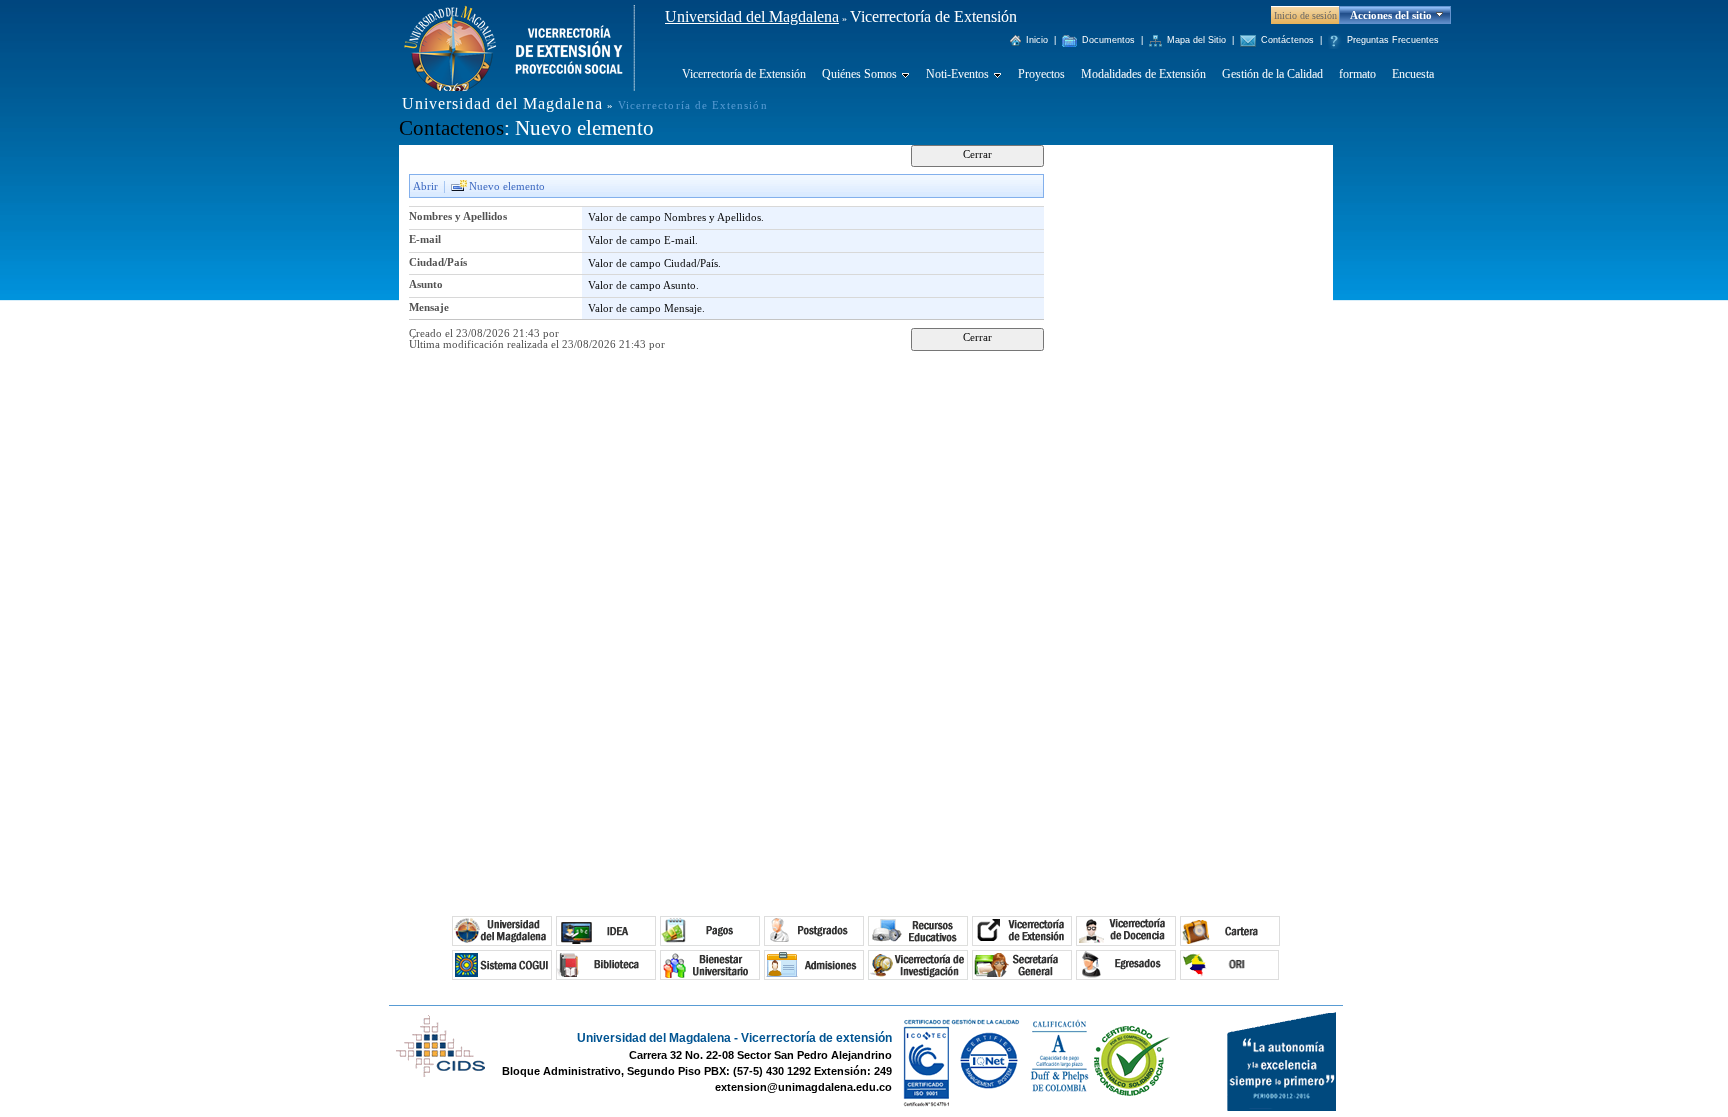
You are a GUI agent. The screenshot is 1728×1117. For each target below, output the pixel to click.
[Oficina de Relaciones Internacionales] (1229, 974)
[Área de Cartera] (1230, 940)
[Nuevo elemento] (459, 185)
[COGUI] (502, 974)
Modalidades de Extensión (1143, 74)
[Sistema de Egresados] (1126, 974)
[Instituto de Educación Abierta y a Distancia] (606, 940)
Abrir (425, 186)
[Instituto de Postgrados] (814, 940)
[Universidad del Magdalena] (502, 940)
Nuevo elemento (507, 186)
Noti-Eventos (957, 74)
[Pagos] (710, 940)
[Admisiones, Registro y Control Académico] (814, 974)
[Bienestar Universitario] (710, 974)
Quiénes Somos (859, 74)
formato (1357, 74)
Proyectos (1041, 74)
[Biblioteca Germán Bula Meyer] (606, 974)
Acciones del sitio (1391, 15)
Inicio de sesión (1305, 15)
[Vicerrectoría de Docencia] (1126, 940)
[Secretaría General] (1022, 974)
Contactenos (451, 128)
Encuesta (1413, 74)
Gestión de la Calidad (1272, 74)
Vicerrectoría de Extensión (744, 74)
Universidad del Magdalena (752, 16)
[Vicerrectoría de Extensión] (1022, 940)
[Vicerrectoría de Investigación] (918, 974)
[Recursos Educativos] (918, 940)
